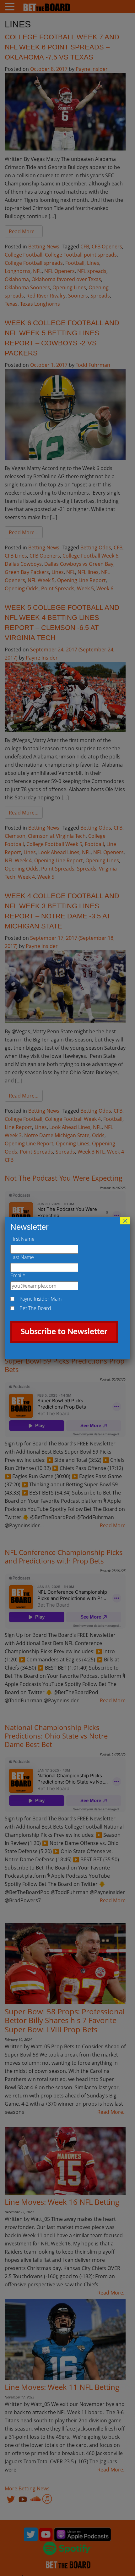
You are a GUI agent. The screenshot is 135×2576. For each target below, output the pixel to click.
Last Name (22, 1257)
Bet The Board (35, 1308)
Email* (18, 1275)
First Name (22, 1239)
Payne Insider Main (40, 1299)
